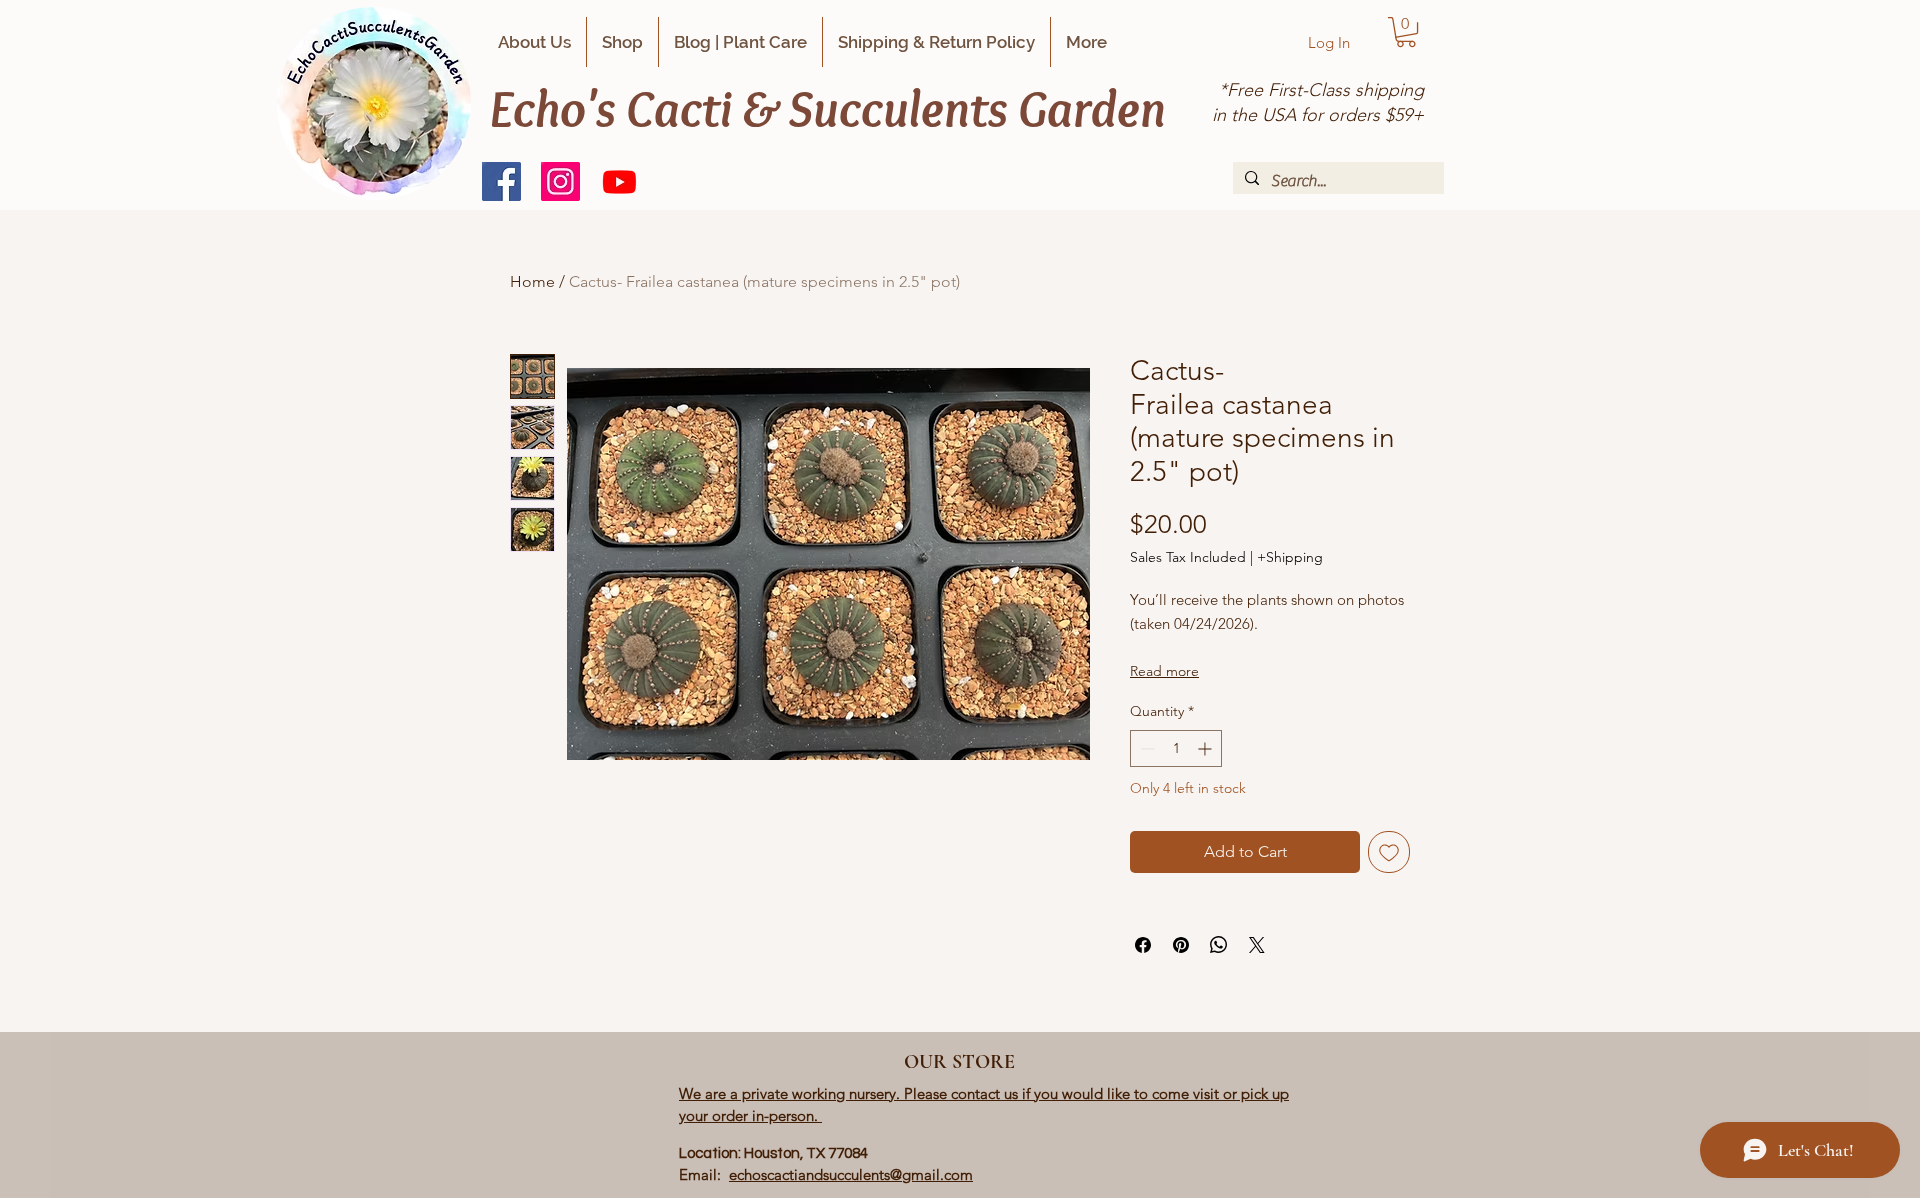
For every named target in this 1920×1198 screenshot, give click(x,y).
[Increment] (1206, 748)
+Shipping (1290, 557)
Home (532, 281)
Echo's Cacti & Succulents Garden (827, 107)
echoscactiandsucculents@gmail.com (851, 1174)
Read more (1164, 671)
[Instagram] (560, 181)
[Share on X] (1257, 945)
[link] (1406, 32)
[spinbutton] (1176, 748)
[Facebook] (501, 181)
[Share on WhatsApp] (1219, 945)
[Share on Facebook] (1143, 945)
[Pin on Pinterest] (1181, 945)
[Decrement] (1145, 748)
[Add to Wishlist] (1389, 852)
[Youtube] (619, 181)
